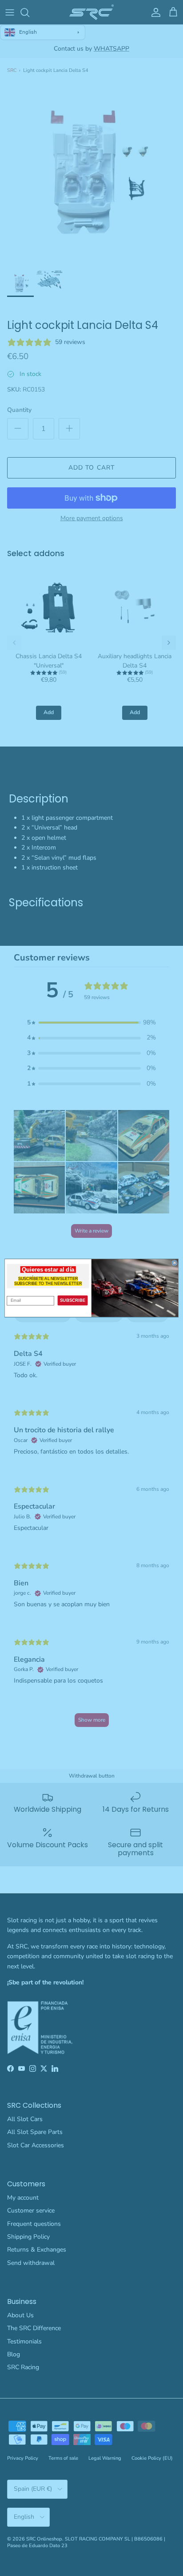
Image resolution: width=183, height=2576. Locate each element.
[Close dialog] (175, 1263)
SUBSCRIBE (73, 1300)
